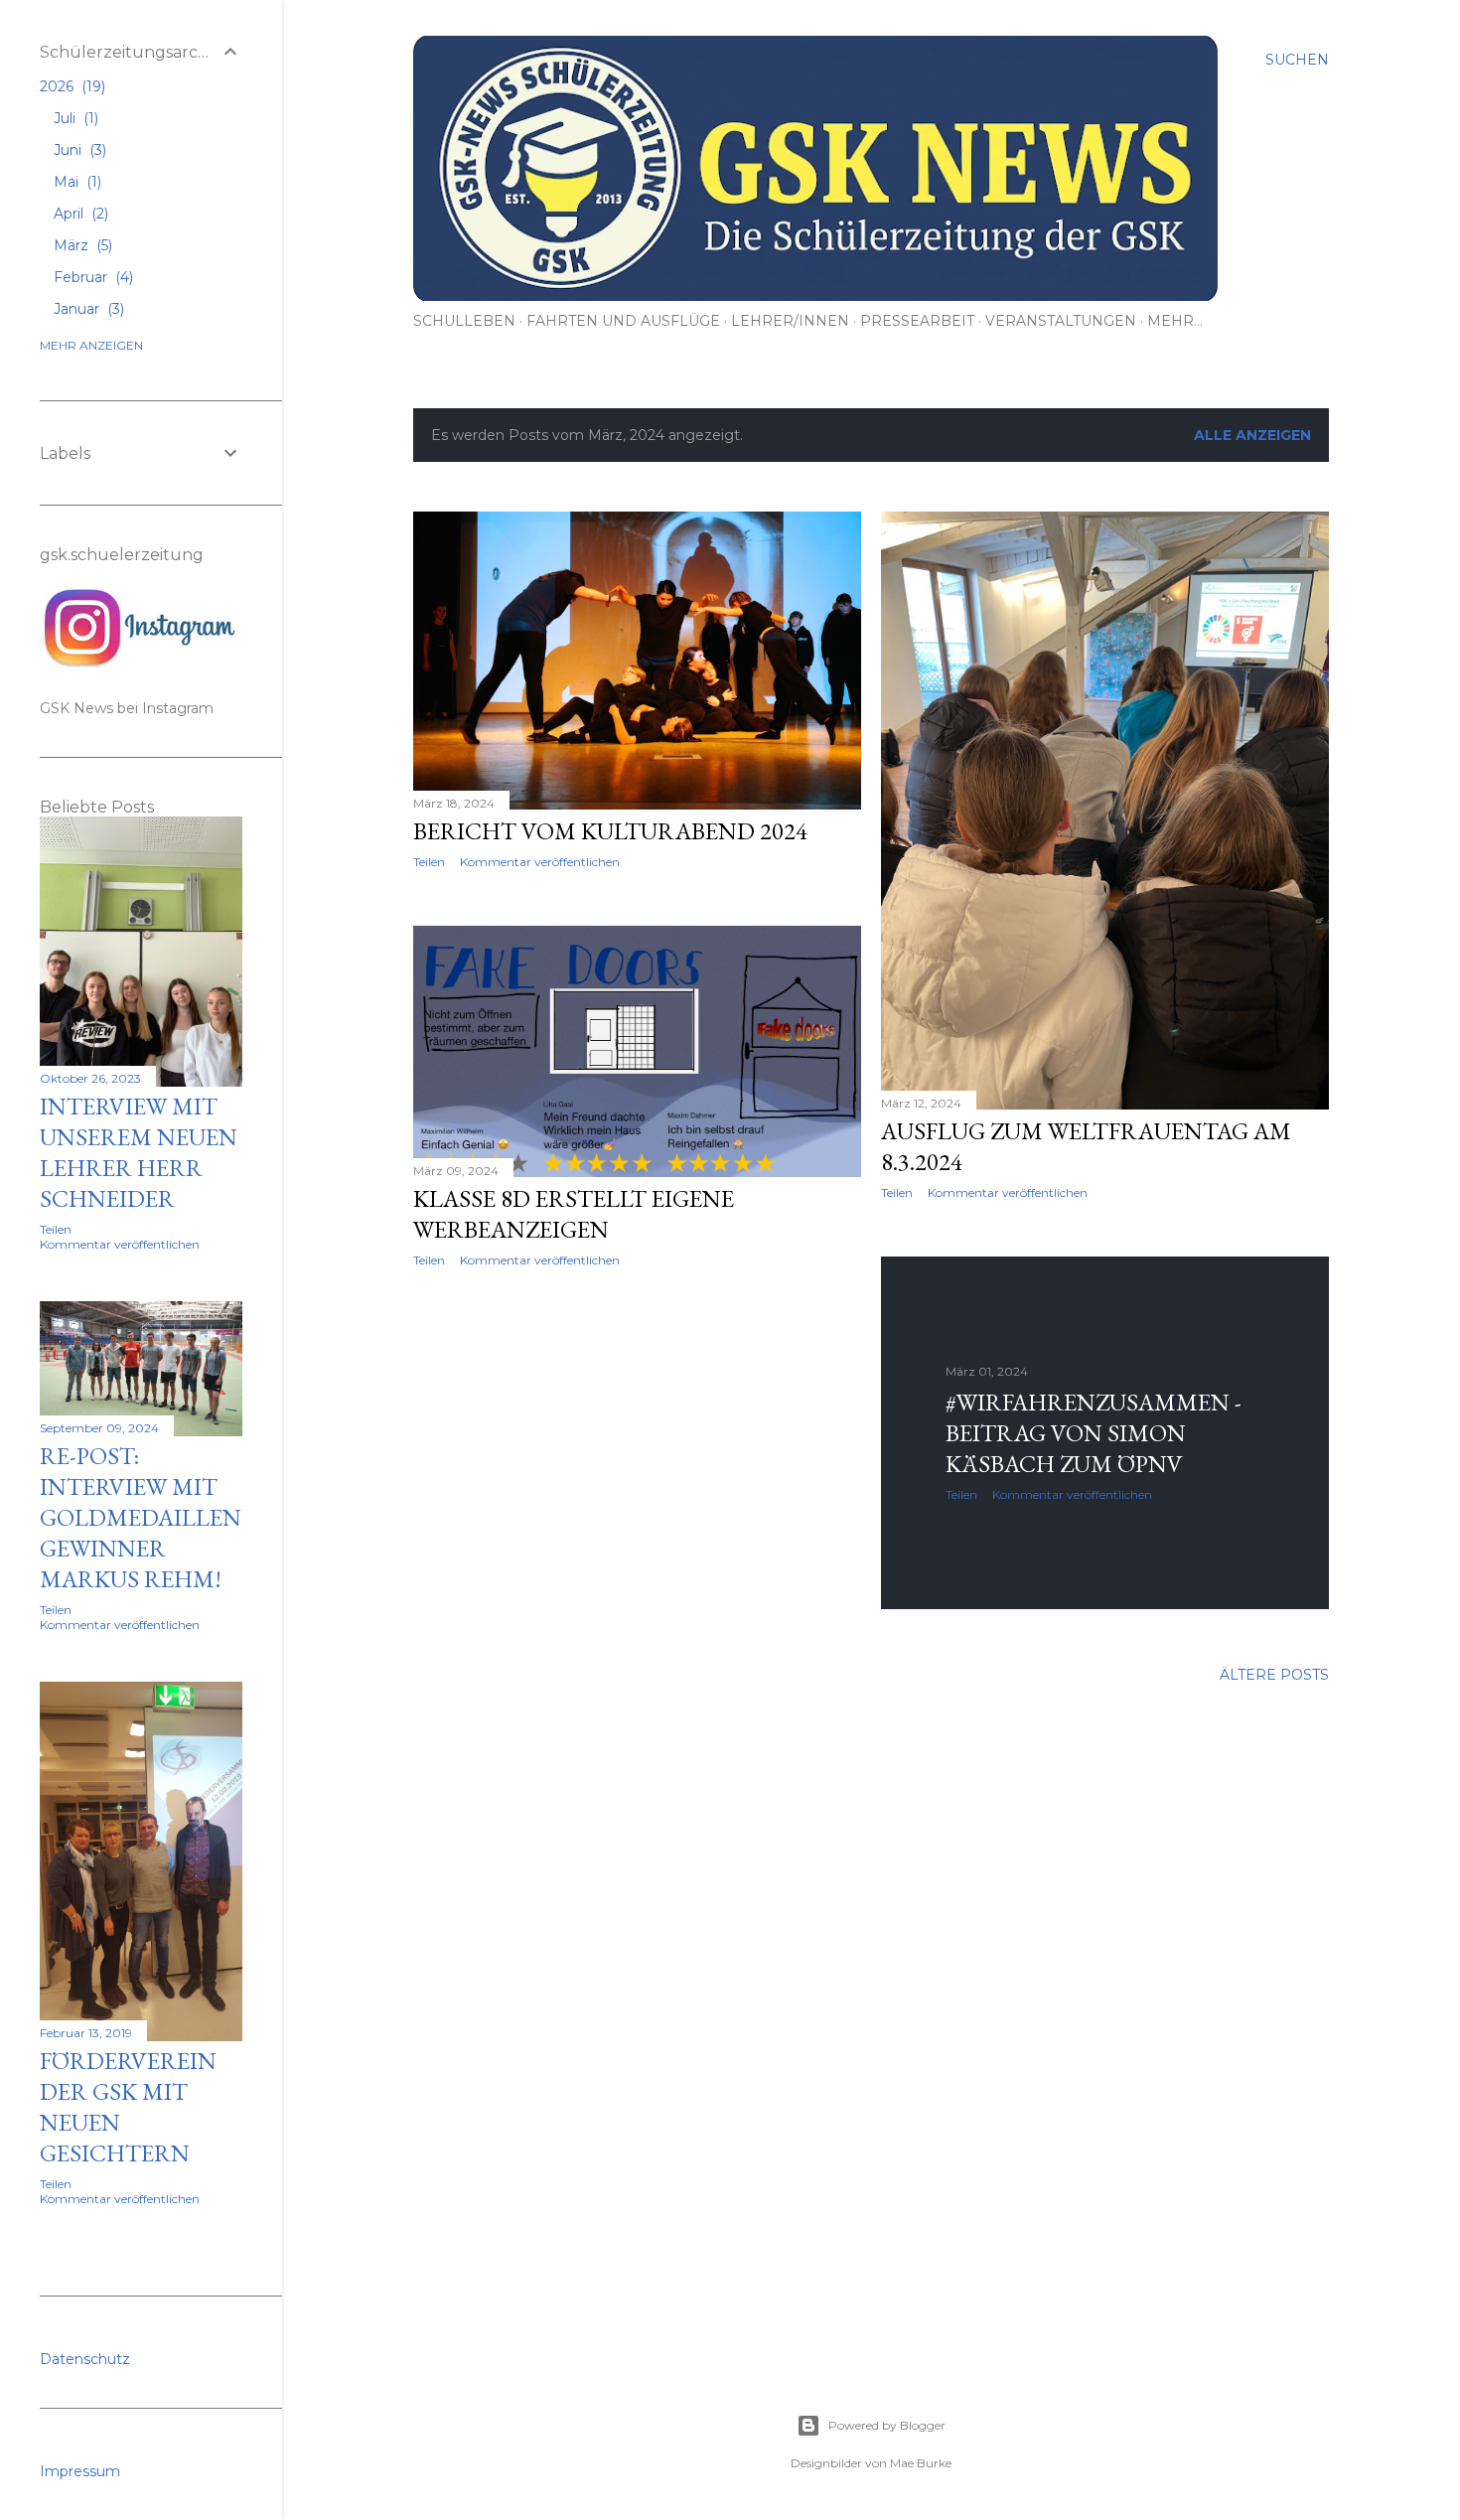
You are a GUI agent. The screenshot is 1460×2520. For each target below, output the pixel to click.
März (81, 245)
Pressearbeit (917, 321)
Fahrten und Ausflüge (623, 321)
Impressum (80, 2471)
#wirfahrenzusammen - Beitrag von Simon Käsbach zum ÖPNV (1094, 1433)
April (79, 214)
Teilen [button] (429, 862)
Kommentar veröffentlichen (540, 862)
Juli (74, 118)
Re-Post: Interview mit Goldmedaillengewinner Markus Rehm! (141, 1517)
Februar (91, 277)
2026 (71, 86)
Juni (78, 150)
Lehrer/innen (790, 321)
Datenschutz (85, 2359)
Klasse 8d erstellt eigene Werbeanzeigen (574, 1214)
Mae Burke (921, 2463)
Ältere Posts (1274, 1675)
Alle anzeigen (1252, 435)
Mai (75, 182)
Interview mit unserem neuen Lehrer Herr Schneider (139, 1152)
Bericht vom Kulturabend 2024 (610, 831)
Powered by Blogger (887, 2425)
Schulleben (464, 321)
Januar (87, 309)
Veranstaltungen (1061, 321)
